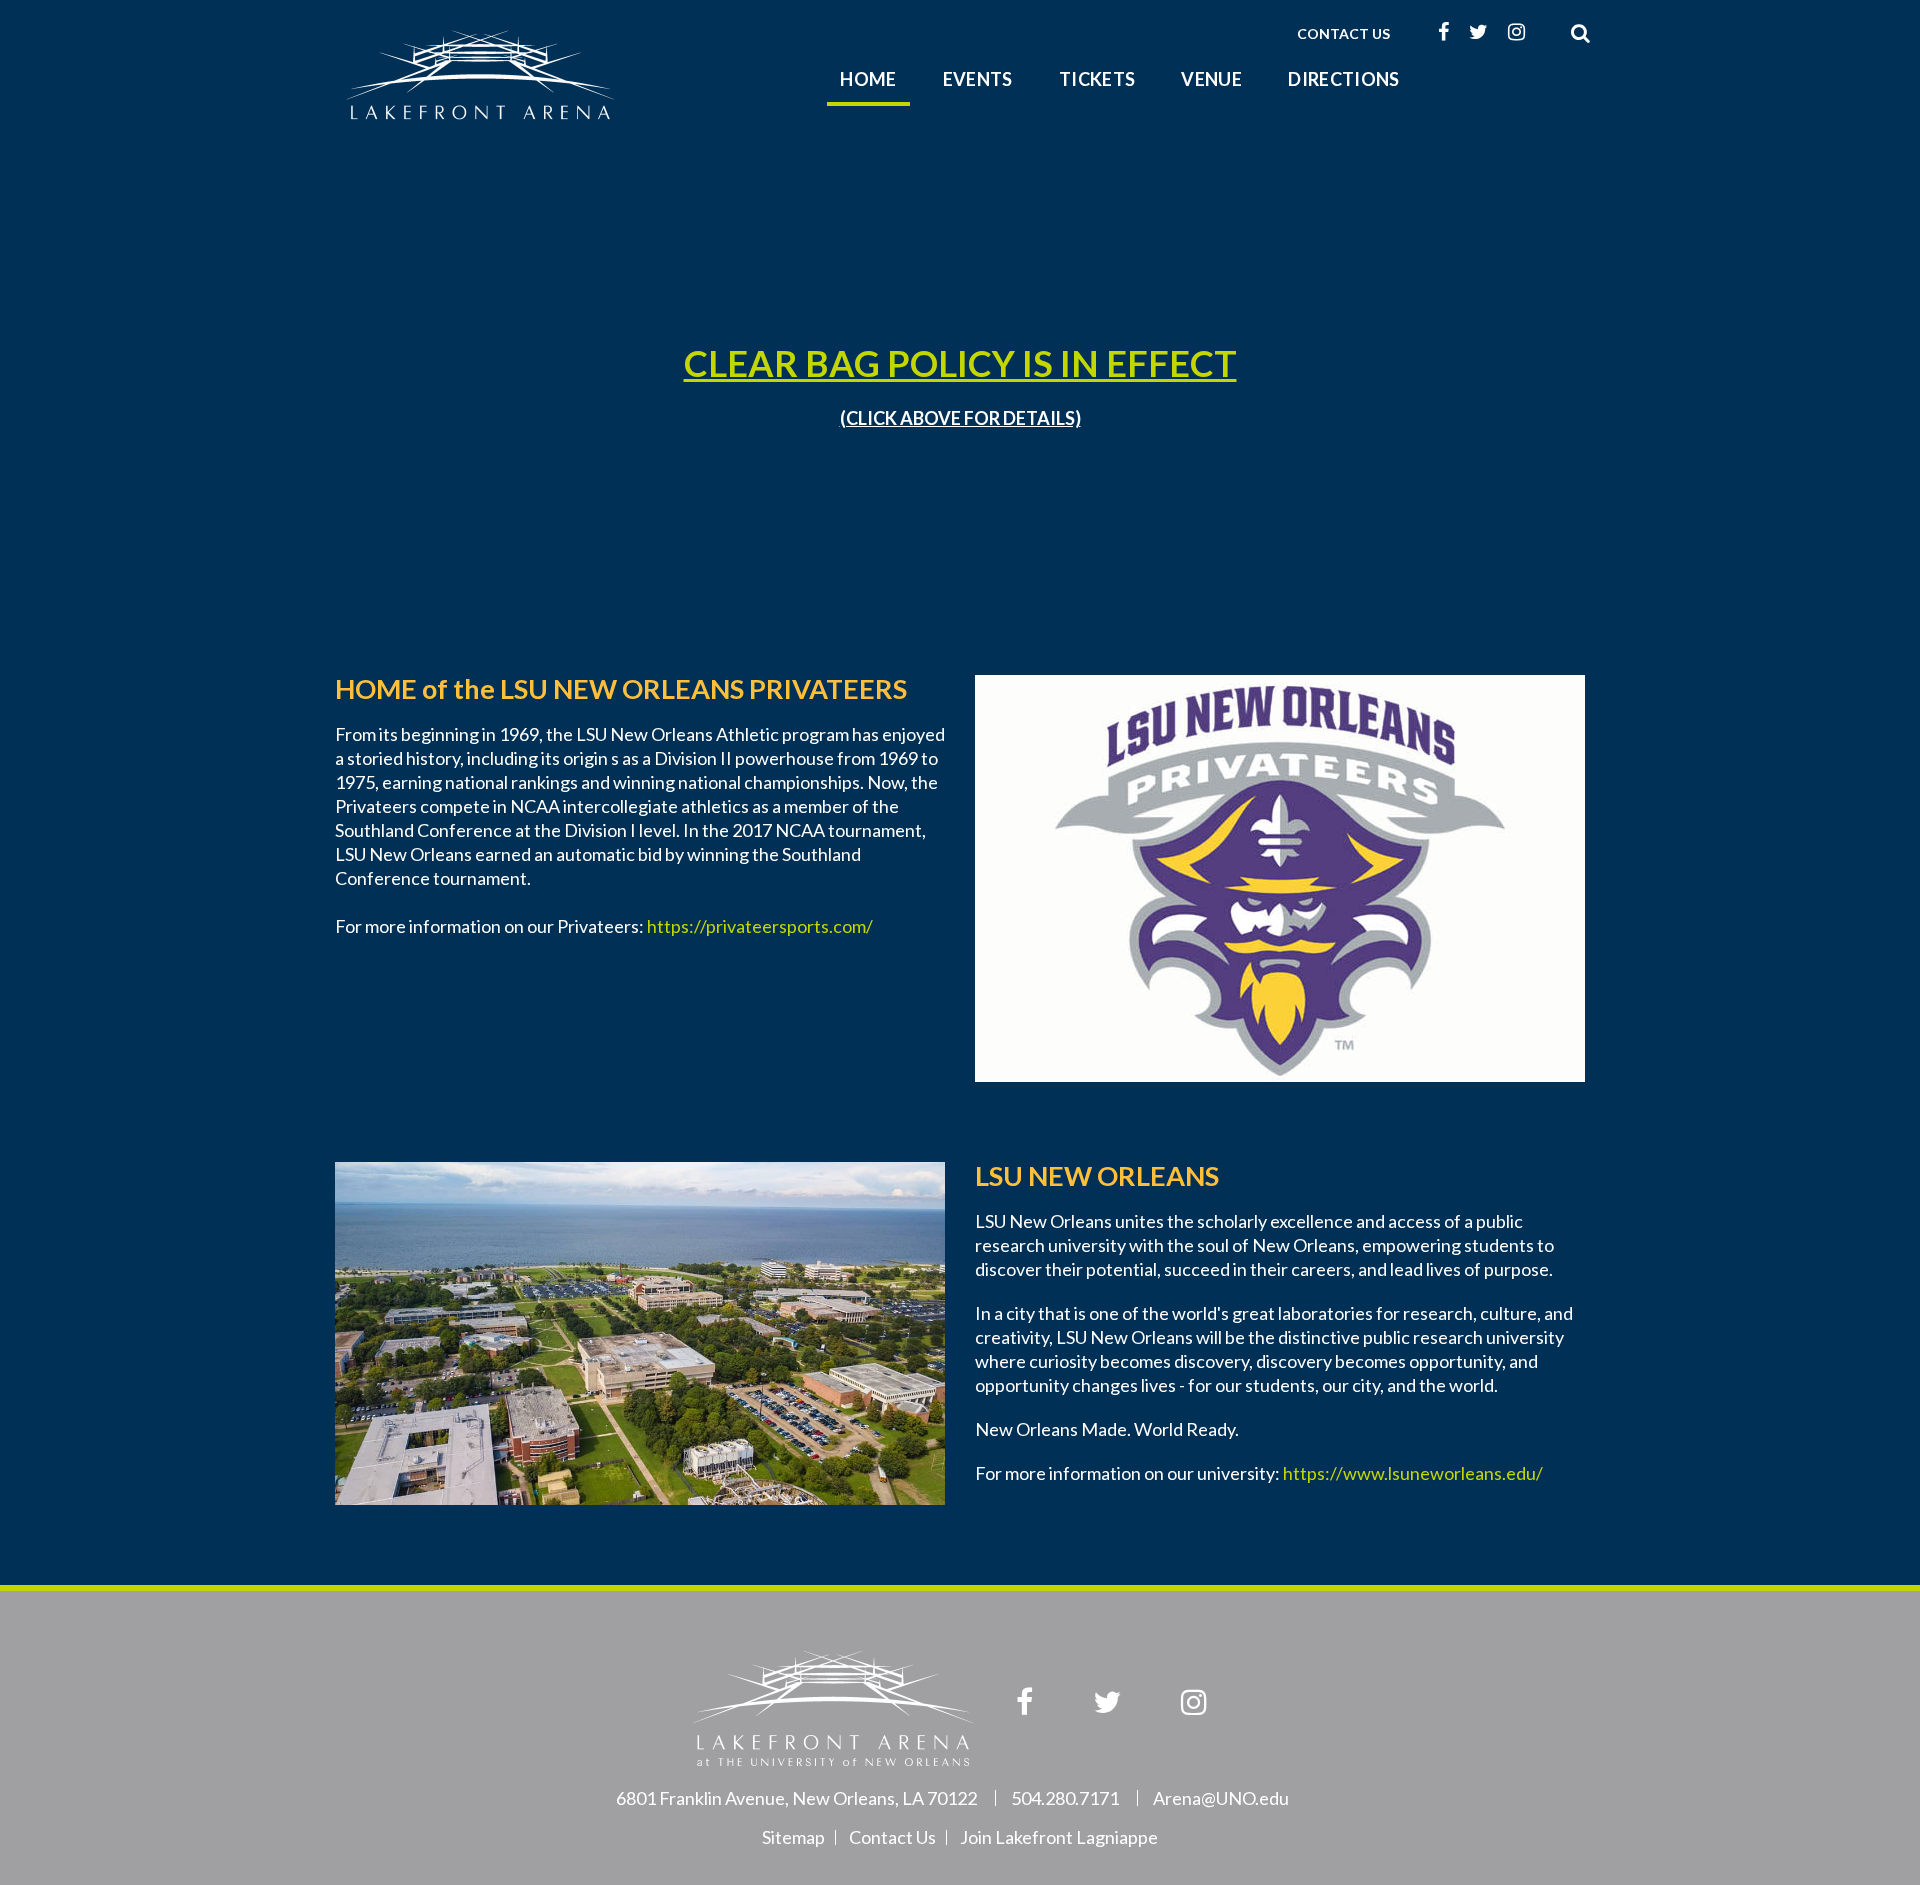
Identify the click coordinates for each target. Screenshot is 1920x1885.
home (868, 79)
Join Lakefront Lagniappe (1059, 1837)
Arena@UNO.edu (1221, 1798)
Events (978, 79)
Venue (1211, 79)
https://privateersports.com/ (760, 926)
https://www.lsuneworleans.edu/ (1413, 1473)
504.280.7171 (1065, 1798)
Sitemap (793, 1837)
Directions (1344, 79)
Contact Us (1343, 33)
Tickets (1097, 79)
